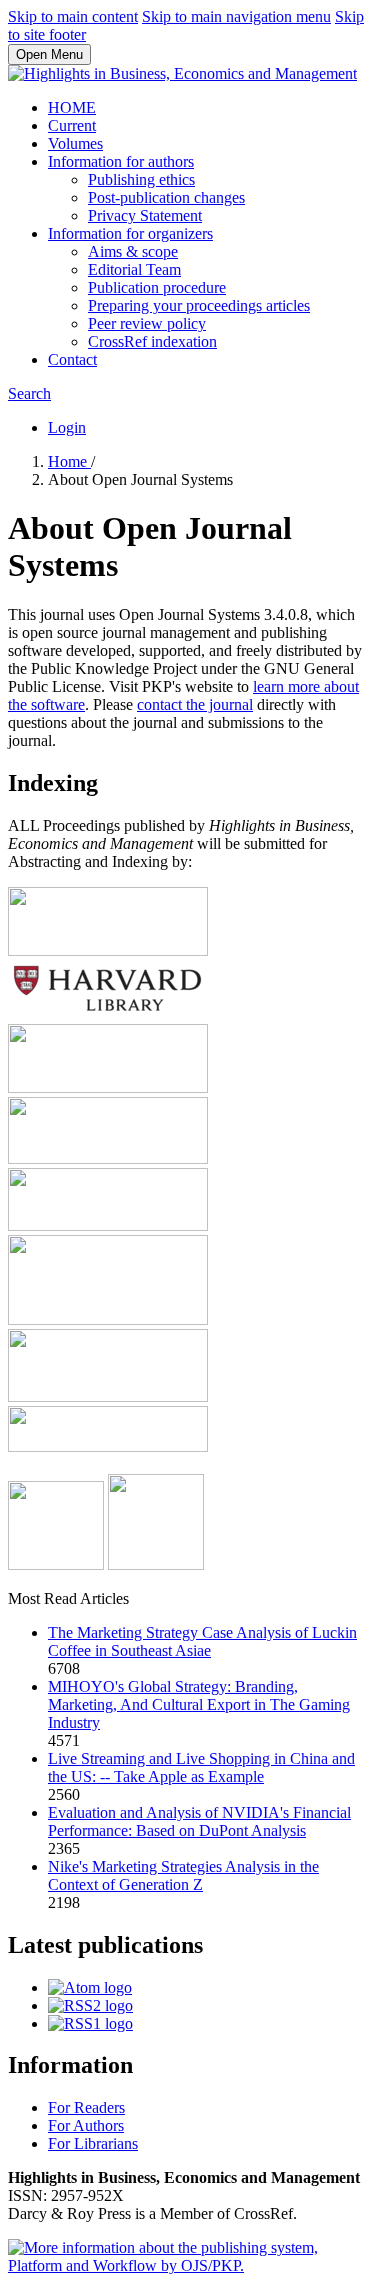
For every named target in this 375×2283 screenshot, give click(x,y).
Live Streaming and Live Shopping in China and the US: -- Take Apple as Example (201, 1767)
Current (72, 125)
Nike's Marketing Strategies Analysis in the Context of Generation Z (183, 1875)
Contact (72, 359)
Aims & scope (133, 251)
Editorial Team (134, 269)
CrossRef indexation (152, 341)
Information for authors (121, 161)
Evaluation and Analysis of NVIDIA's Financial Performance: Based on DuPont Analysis (199, 1821)
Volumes (75, 143)
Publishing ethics (141, 179)
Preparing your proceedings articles (199, 305)
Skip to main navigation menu (236, 16)
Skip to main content (73, 16)
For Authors (86, 2125)
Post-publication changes (166, 197)
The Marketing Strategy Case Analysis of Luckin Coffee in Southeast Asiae (202, 1641)
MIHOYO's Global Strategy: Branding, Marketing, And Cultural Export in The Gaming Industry (199, 1704)
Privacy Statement (145, 215)
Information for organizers (130, 233)
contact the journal (195, 704)
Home (69, 461)
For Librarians (93, 2143)
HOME (72, 107)
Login (67, 427)
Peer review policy (147, 323)
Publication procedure (157, 287)
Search (29, 393)
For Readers (86, 2107)
